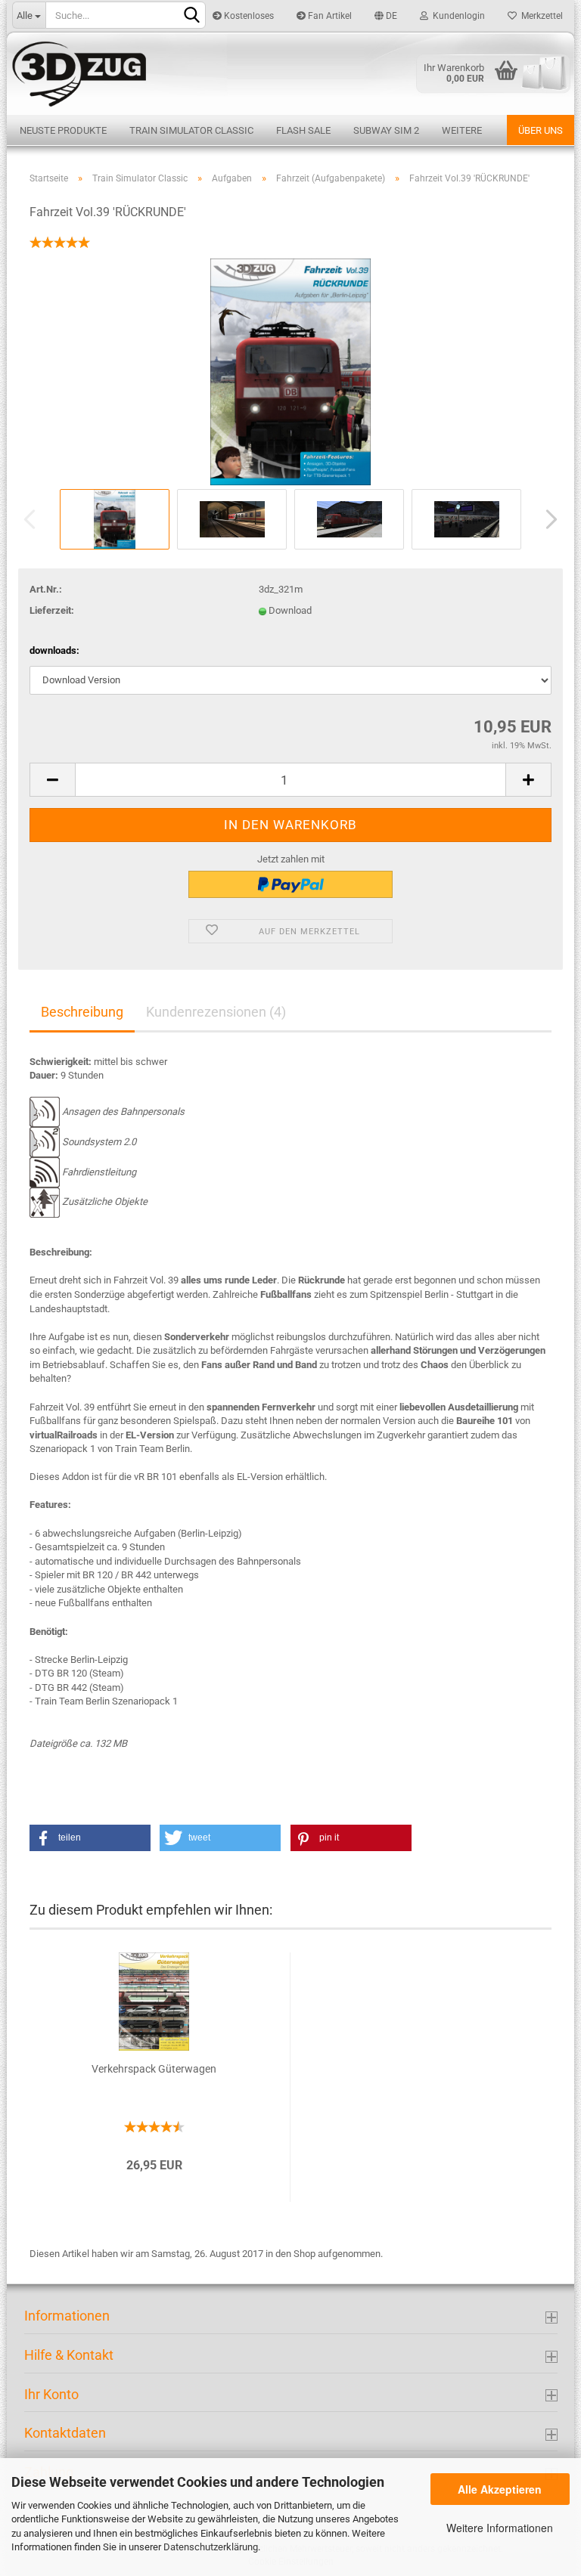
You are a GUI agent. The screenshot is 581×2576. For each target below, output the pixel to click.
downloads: (54, 650)
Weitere (462, 130)
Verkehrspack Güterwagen (154, 2069)
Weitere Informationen (500, 2528)
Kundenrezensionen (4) (216, 1012)
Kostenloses (248, 16)
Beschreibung (82, 1012)
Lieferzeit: (52, 610)
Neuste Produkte (63, 130)
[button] (90, 1838)
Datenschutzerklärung (211, 2547)
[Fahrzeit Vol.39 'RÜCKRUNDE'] (291, 371)
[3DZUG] (290, 73)
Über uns (541, 130)
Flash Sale (303, 130)
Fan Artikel (329, 16)
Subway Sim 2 (386, 130)
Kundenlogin (457, 16)
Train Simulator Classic (191, 130)
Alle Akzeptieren (500, 2489)
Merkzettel (540, 16)
